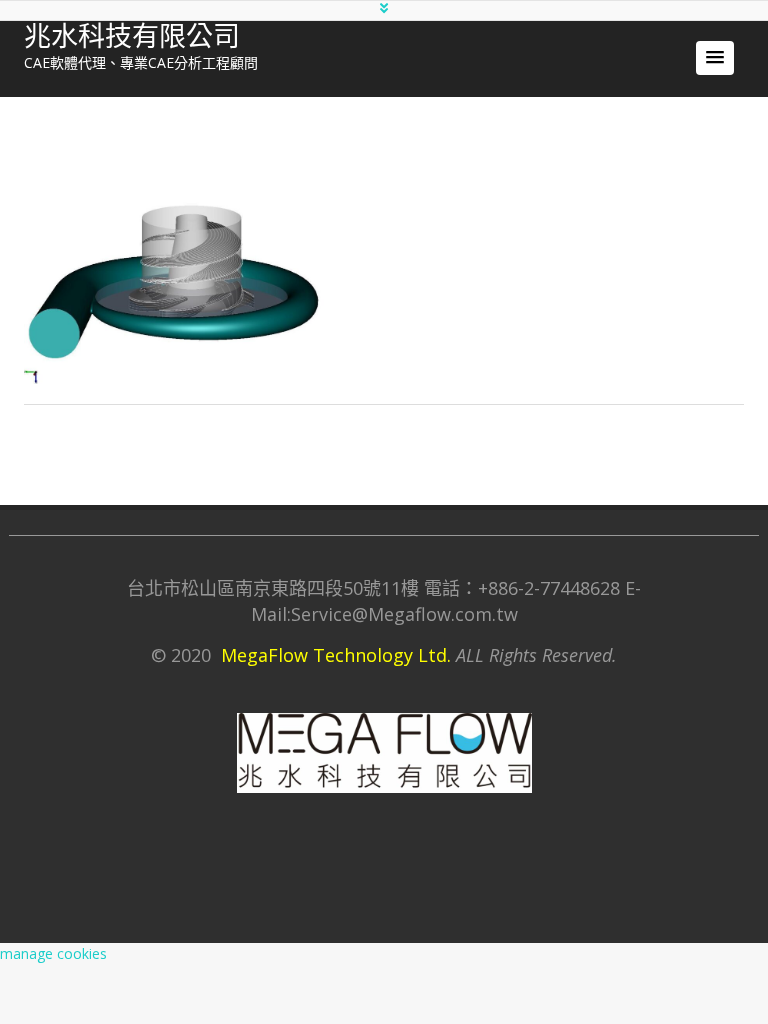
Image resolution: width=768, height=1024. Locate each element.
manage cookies (53, 953)
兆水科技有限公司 (132, 37)
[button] (715, 58)
